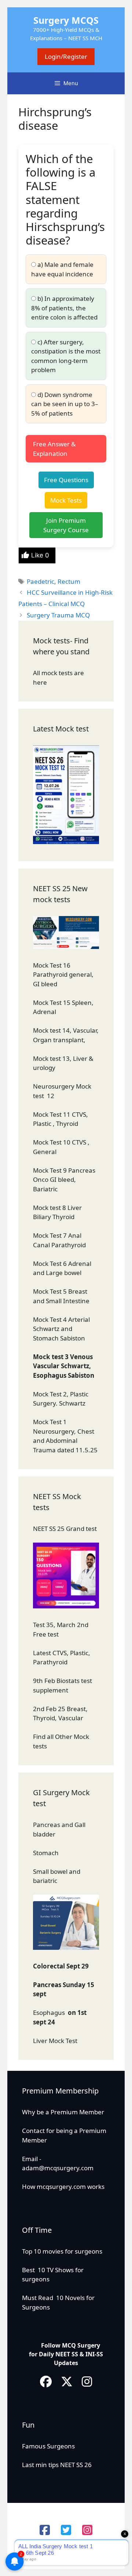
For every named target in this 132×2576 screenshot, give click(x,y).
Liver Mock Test (55, 2041)
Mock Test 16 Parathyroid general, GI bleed (63, 975)
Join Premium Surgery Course (66, 525)
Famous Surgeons (48, 2446)
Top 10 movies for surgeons (62, 2251)
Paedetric (41, 581)
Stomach (47, 1853)
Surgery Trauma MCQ (58, 615)
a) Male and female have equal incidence (62, 269)
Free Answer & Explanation (54, 449)
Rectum (69, 581)
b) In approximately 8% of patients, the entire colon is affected (64, 308)
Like (40, 555)
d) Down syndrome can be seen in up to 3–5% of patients (65, 404)
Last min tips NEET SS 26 (57, 2465)
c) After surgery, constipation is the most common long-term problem (66, 356)
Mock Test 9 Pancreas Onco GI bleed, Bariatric (64, 1180)
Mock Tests (66, 500)
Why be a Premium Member (63, 2112)
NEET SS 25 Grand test (66, 1529)
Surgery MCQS (66, 20)
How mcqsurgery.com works (63, 2187)
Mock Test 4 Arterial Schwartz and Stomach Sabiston (61, 1329)
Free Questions (66, 480)
